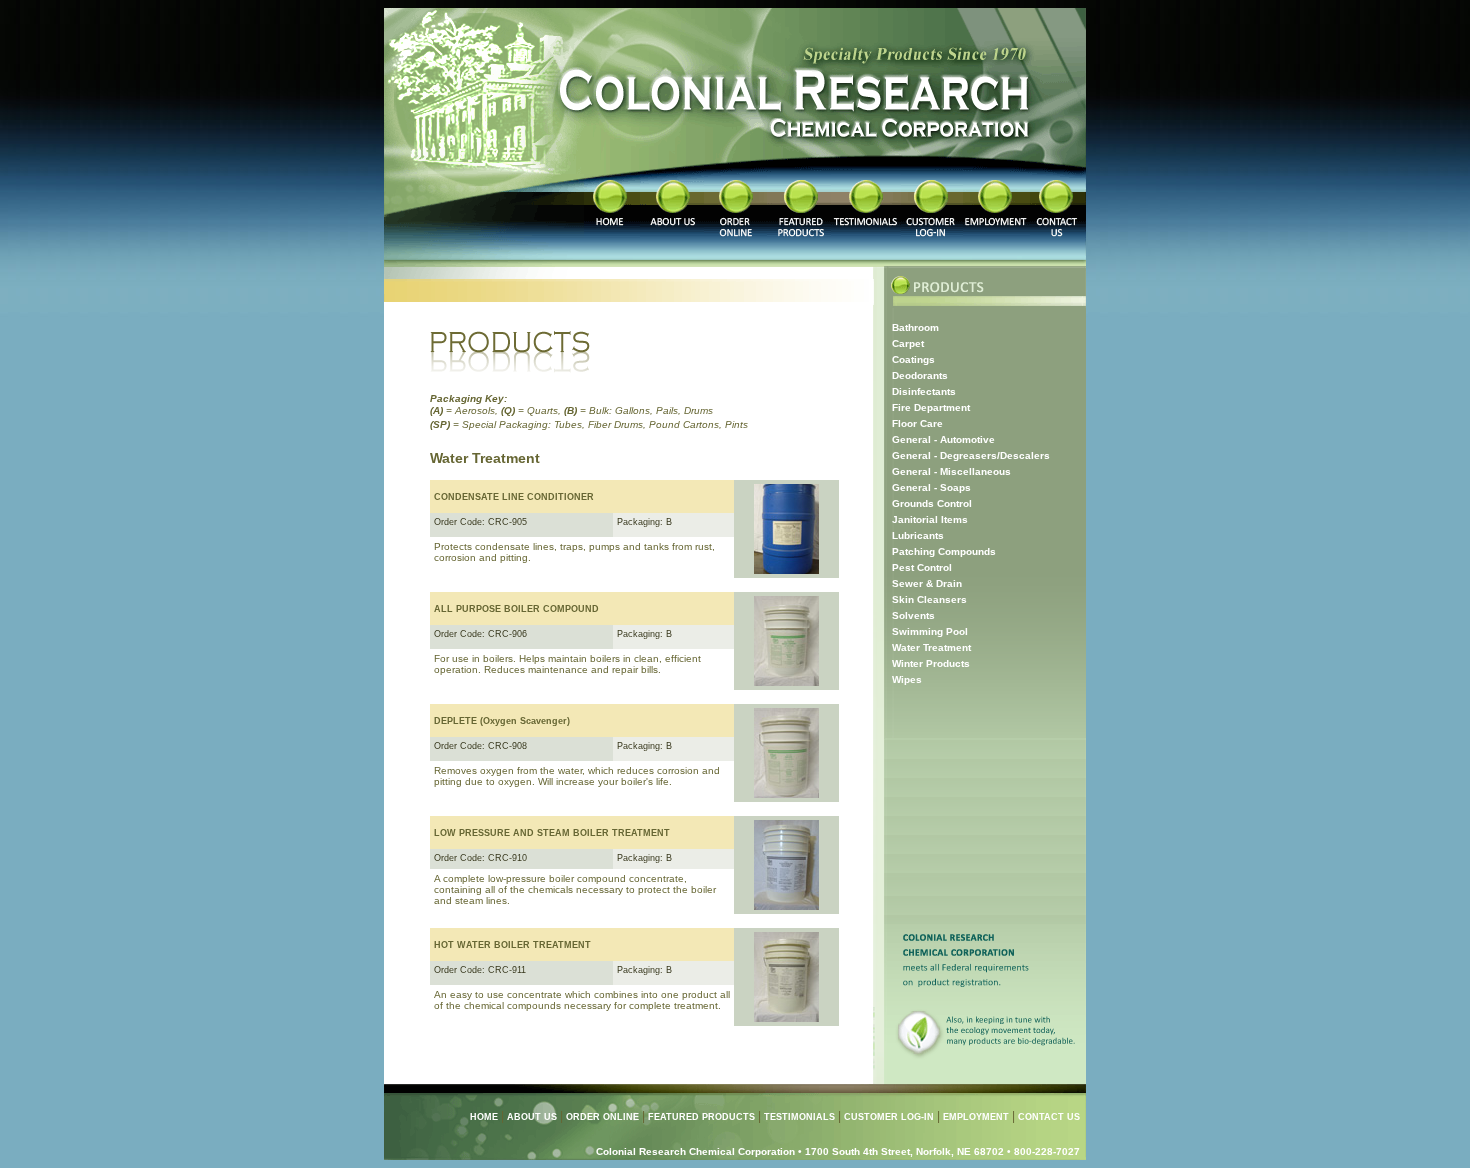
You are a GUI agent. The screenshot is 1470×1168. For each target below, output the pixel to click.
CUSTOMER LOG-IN (889, 1117)
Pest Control (922, 567)
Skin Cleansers (929, 599)
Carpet (908, 343)
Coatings (913, 359)
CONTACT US (1049, 1117)
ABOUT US (532, 1117)
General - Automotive (943, 439)
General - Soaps (931, 487)
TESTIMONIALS (799, 1117)
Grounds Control (932, 503)
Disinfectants (924, 391)
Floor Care (917, 423)
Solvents (913, 615)
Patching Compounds (944, 551)
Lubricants (918, 535)
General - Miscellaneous (951, 471)
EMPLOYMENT (976, 1117)
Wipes (907, 679)
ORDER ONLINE (602, 1117)
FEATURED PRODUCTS (701, 1117)
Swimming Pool (930, 631)
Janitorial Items (930, 519)
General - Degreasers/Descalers (971, 455)
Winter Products (931, 663)
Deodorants (920, 375)
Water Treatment (931, 647)
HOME (484, 1117)
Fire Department (931, 407)
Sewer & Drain (927, 583)
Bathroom (915, 327)
